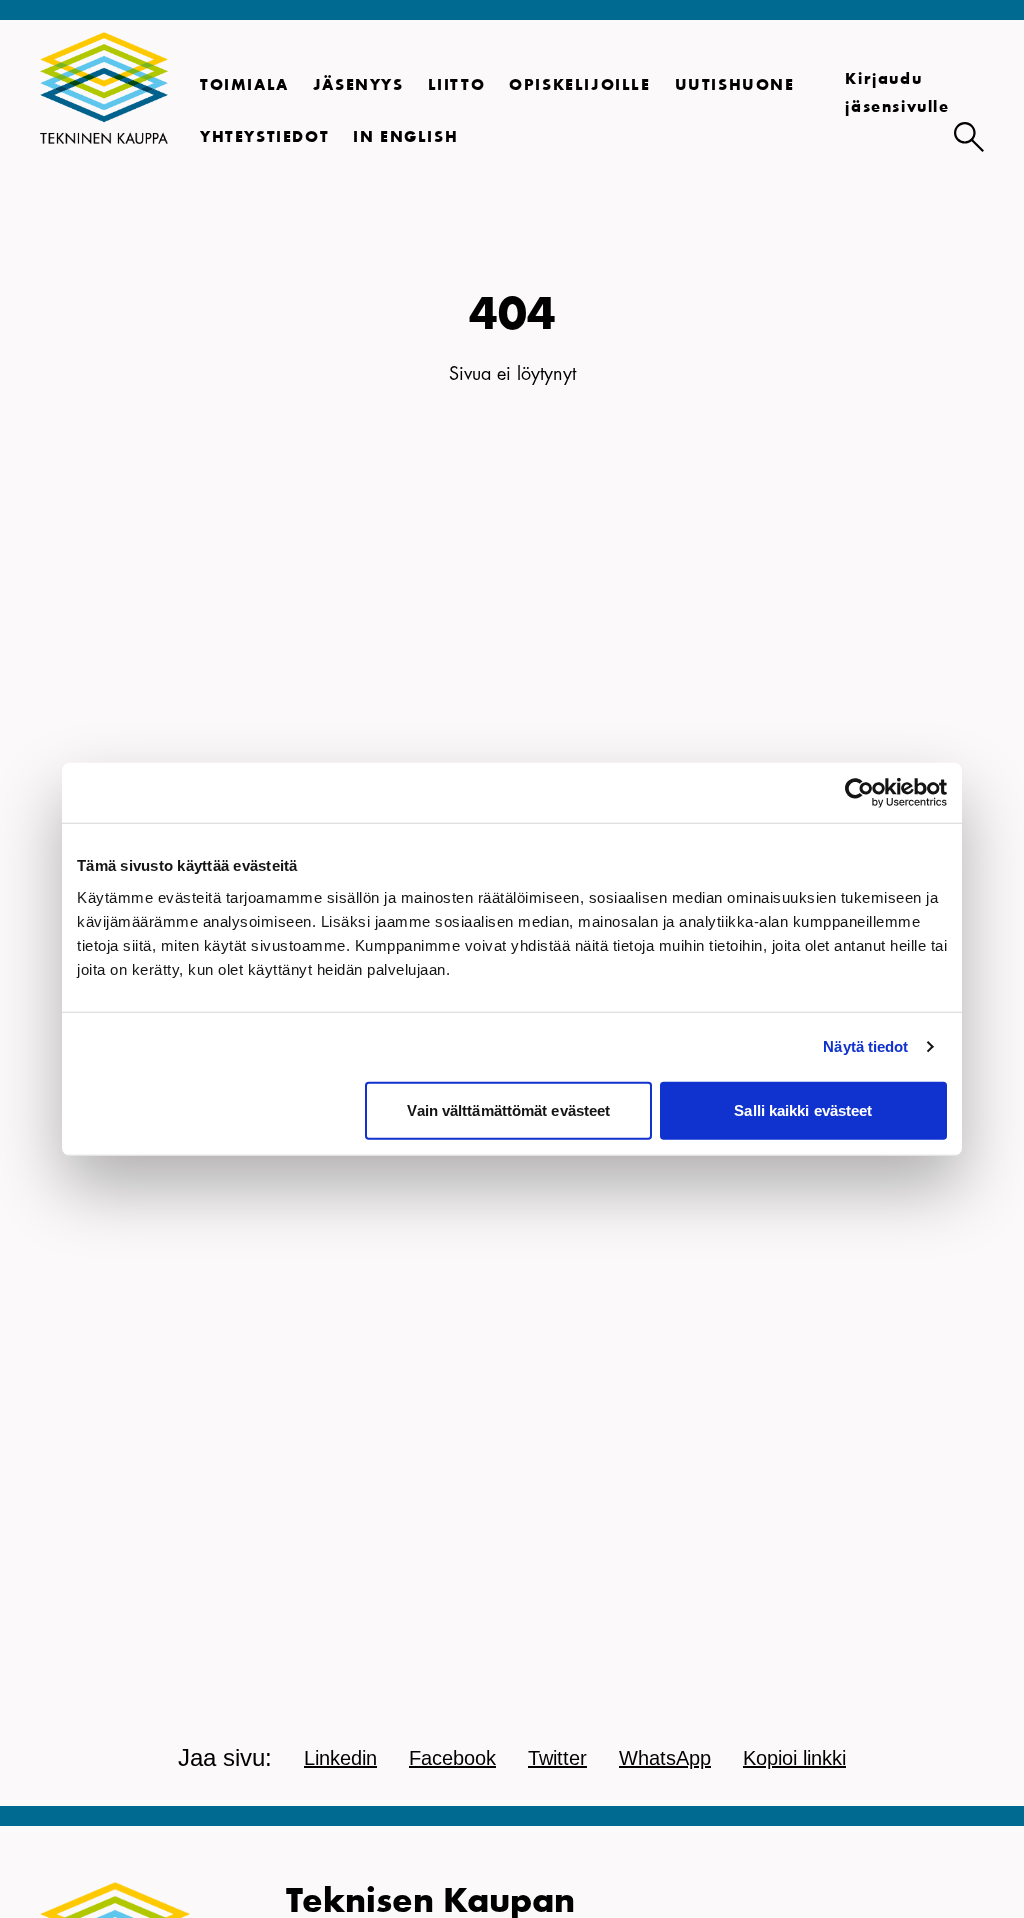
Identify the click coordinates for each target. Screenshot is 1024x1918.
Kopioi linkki (794, 1758)
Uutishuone (735, 86)
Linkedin (340, 1758)
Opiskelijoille (579, 86)
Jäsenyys (358, 86)
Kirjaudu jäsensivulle (897, 94)
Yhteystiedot (264, 138)
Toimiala (244, 86)
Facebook (452, 1758)
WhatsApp (665, 1758)
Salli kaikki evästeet (803, 1109)
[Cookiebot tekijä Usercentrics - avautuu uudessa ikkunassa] (859, 793)
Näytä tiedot (865, 1046)
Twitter (557, 1758)
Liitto (457, 86)
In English (405, 138)
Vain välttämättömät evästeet (508, 1109)
